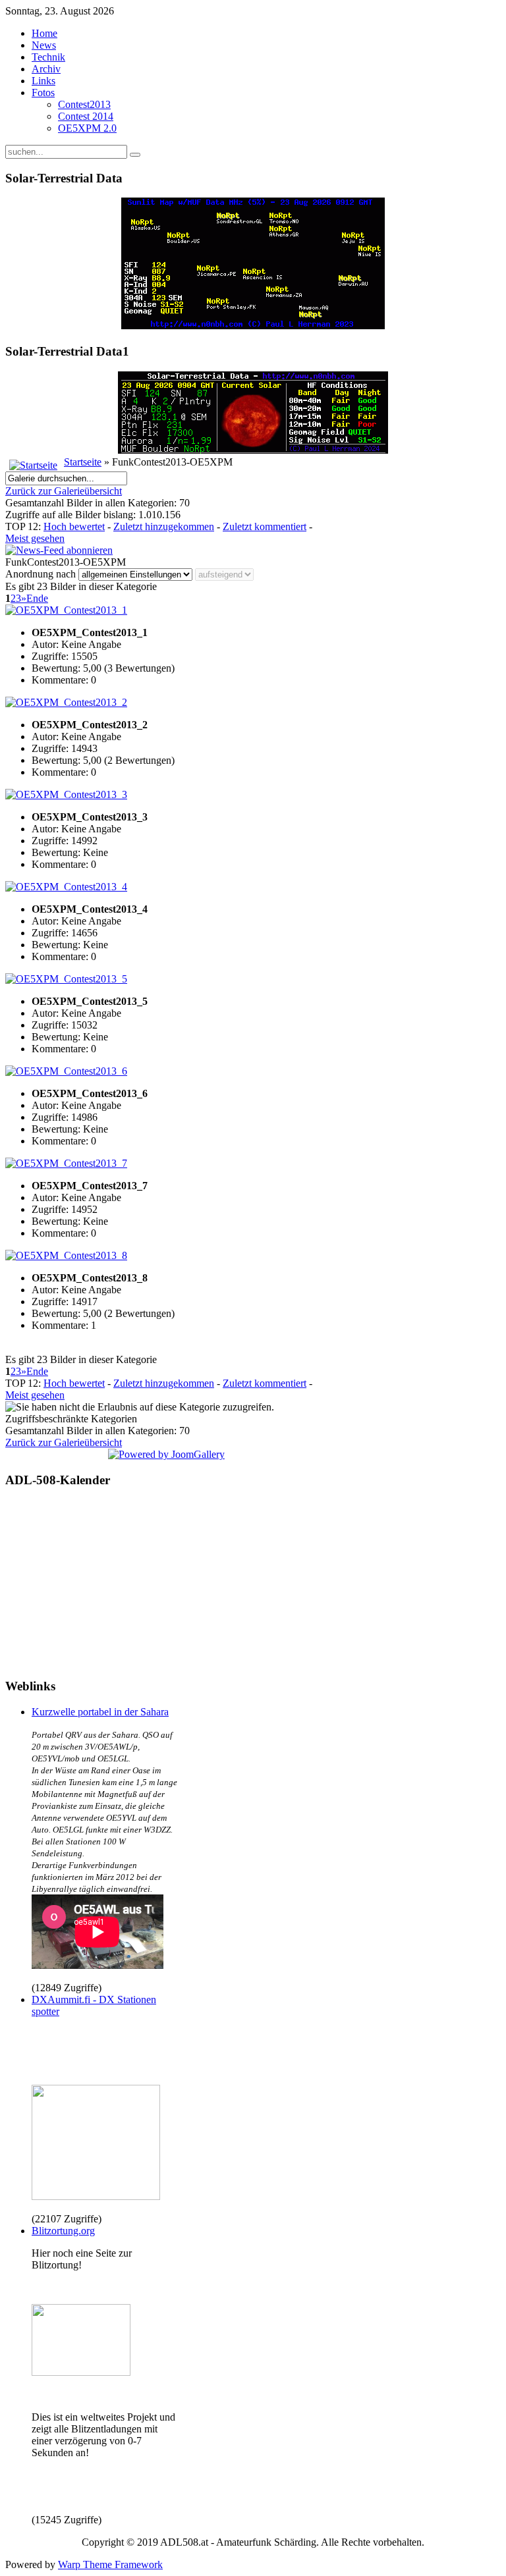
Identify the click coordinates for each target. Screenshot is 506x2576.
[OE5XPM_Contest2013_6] (66, 1071)
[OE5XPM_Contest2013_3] (66, 794)
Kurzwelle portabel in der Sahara (100, 1712)
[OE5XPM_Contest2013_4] (66, 887)
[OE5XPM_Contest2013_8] (66, 1255)
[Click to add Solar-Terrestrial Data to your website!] (253, 326)
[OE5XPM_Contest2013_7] (66, 1163)
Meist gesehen (35, 538)
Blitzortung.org (63, 2231)
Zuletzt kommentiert (265, 526)
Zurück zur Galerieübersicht (64, 491)
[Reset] (135, 155)
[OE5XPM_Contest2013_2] (66, 702)
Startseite (83, 462)
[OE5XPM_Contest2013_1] (66, 610)
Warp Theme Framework (110, 2564)
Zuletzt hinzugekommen (164, 526)
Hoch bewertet (74, 526)
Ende (37, 598)
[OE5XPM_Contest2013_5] (66, 979)
